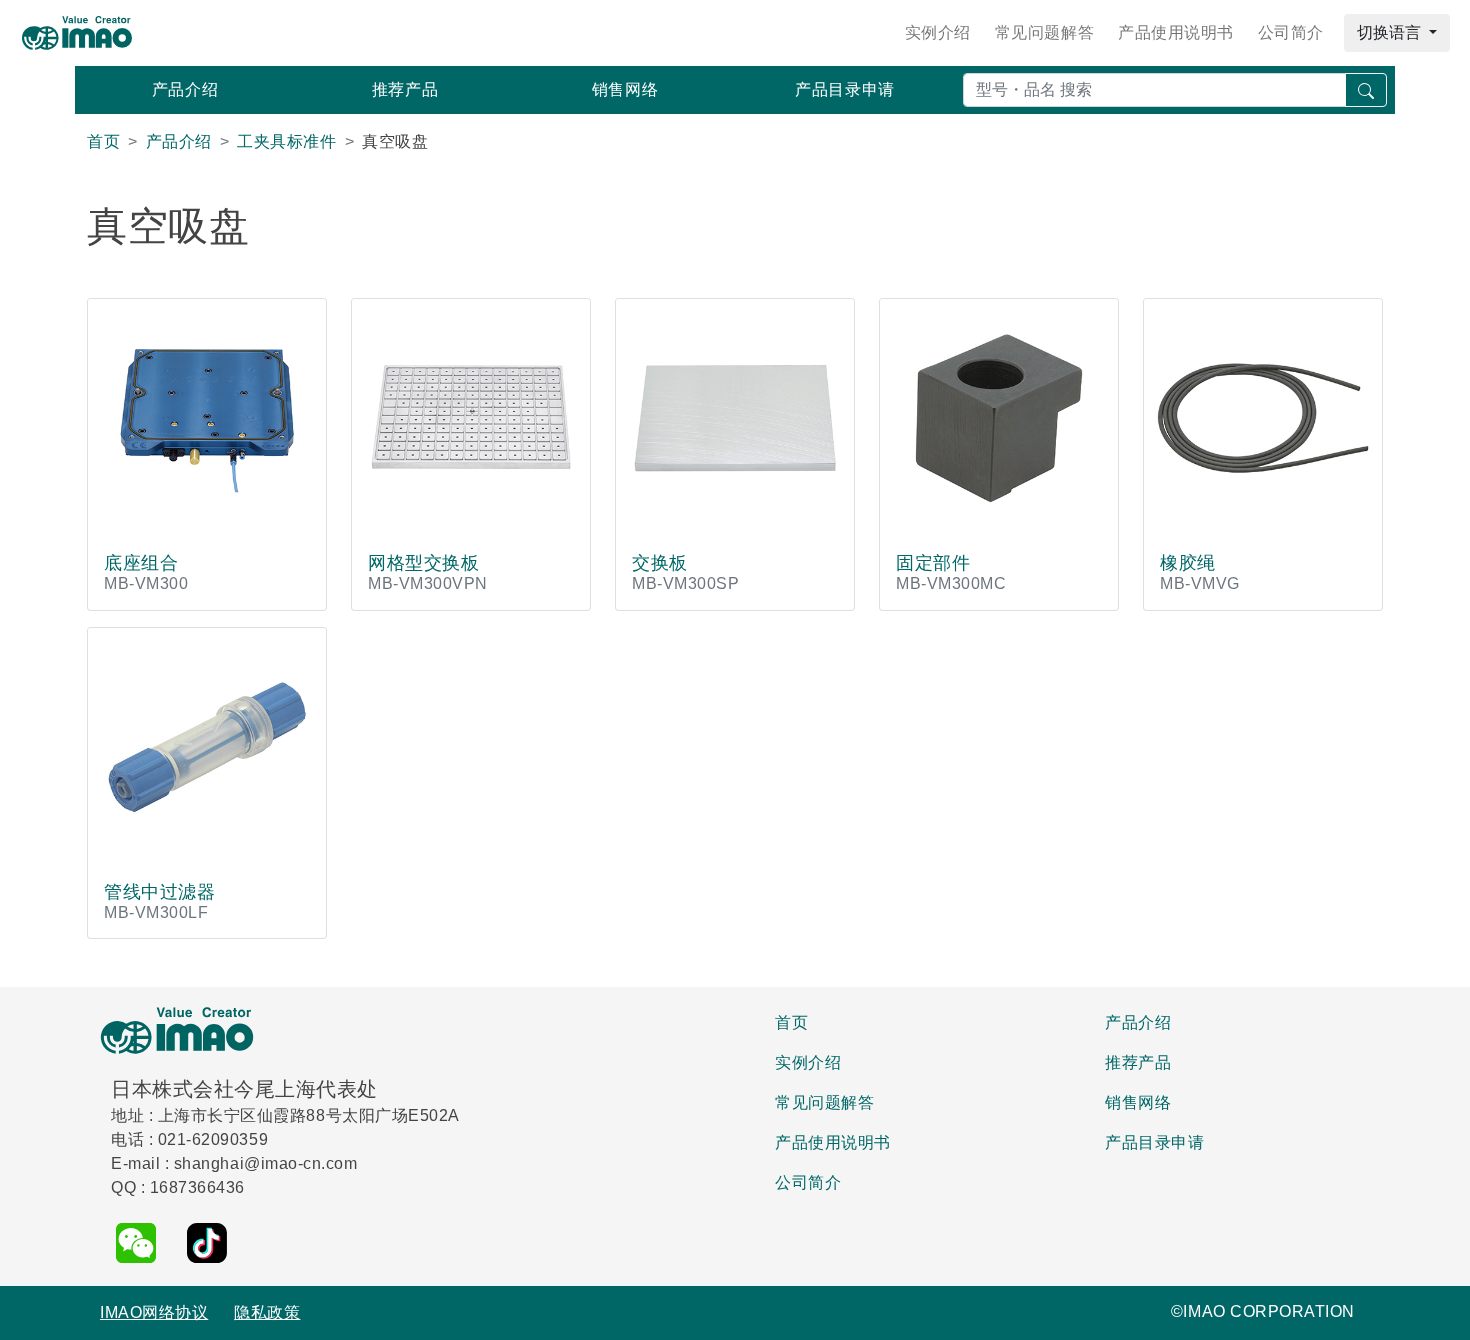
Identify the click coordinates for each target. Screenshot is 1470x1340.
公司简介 (1291, 32)
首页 (791, 1022)
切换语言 (1391, 32)
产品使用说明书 (1176, 32)
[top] (1441, 1313)
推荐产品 (405, 89)
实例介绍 (938, 32)
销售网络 (625, 89)
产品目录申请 (844, 89)
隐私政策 (267, 1312)
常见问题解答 (1044, 32)
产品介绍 (185, 89)
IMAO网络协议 (154, 1312)
